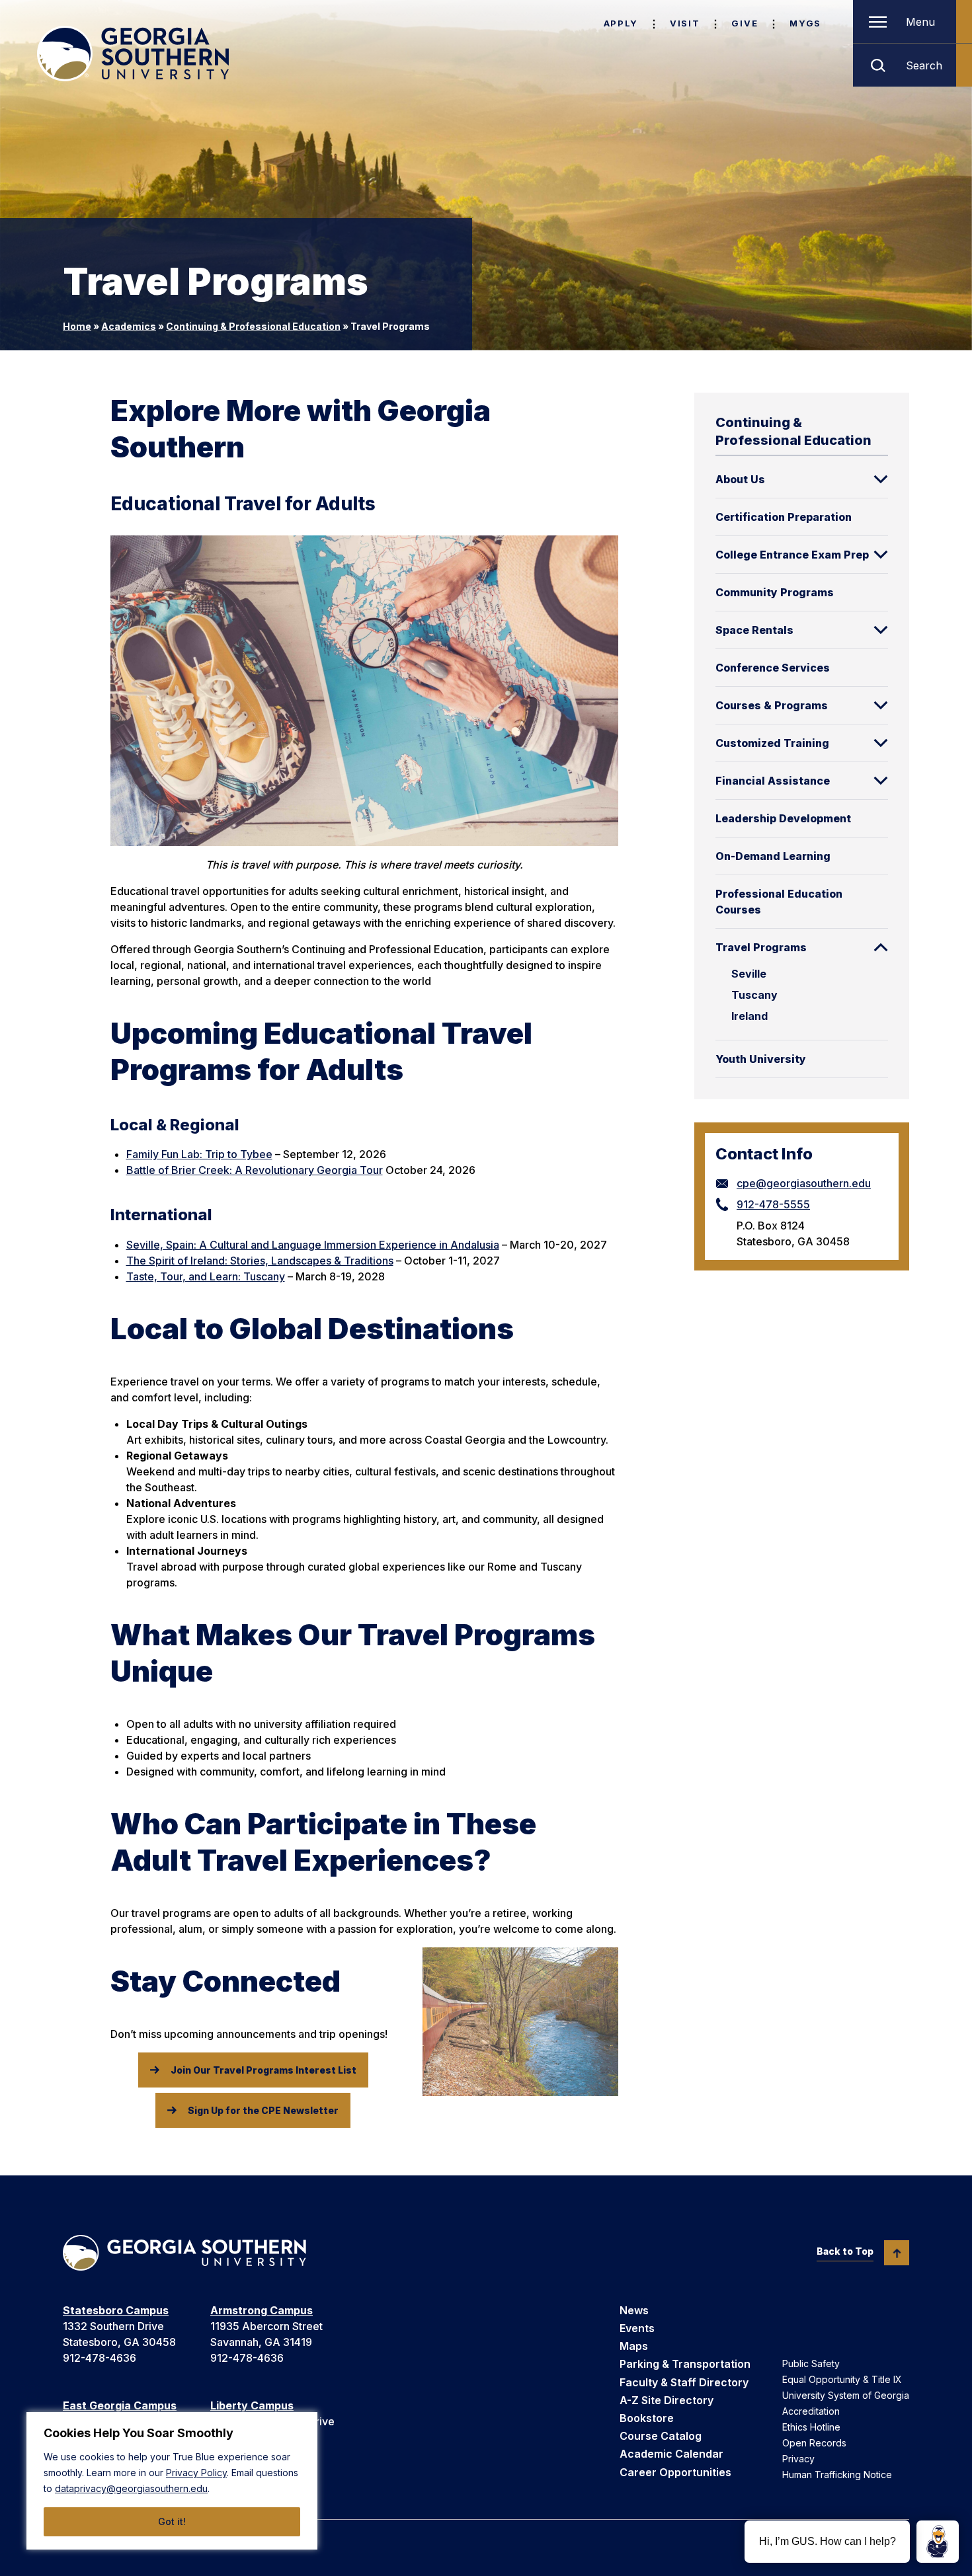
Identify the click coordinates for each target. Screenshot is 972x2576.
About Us (740, 479)
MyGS (805, 23)
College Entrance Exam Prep (792, 555)
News (634, 2310)
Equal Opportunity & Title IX (842, 2379)
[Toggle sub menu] (881, 479)
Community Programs (775, 592)
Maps (634, 2346)
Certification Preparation (784, 517)
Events (637, 2328)
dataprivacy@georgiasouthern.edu (131, 2488)
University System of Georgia (846, 2395)
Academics (129, 326)
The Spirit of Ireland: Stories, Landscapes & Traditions (260, 1261)
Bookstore (647, 2418)
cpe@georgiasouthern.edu (804, 1183)
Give (745, 23)
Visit (685, 23)
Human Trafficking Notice (837, 2475)
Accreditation (811, 2411)
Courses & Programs (772, 705)
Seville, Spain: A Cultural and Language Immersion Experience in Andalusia (313, 1245)
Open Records (814, 2443)
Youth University (761, 1059)
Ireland (749, 1016)
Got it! (172, 2521)
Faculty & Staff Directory (684, 2382)
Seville (749, 974)
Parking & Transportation (685, 2364)
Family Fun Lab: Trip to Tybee (199, 1154)
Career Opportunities (675, 2472)
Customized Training (772, 743)
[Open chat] (938, 2542)
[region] (172, 2481)
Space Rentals (754, 630)
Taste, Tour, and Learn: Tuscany (206, 1276)
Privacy (798, 2459)
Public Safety (811, 2363)
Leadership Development (783, 818)
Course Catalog (661, 2436)
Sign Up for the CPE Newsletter (263, 2110)
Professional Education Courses (779, 902)
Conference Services (773, 668)
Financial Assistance (773, 781)
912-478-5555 (773, 1204)
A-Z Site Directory (667, 2400)
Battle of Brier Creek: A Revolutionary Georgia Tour (255, 1170)
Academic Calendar (671, 2454)
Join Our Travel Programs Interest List (263, 2070)
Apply (621, 23)
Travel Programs (761, 947)
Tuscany (754, 995)
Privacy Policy (196, 2473)
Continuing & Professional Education (253, 326)
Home (77, 326)
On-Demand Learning (773, 856)
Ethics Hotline (811, 2427)
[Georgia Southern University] (133, 54)
